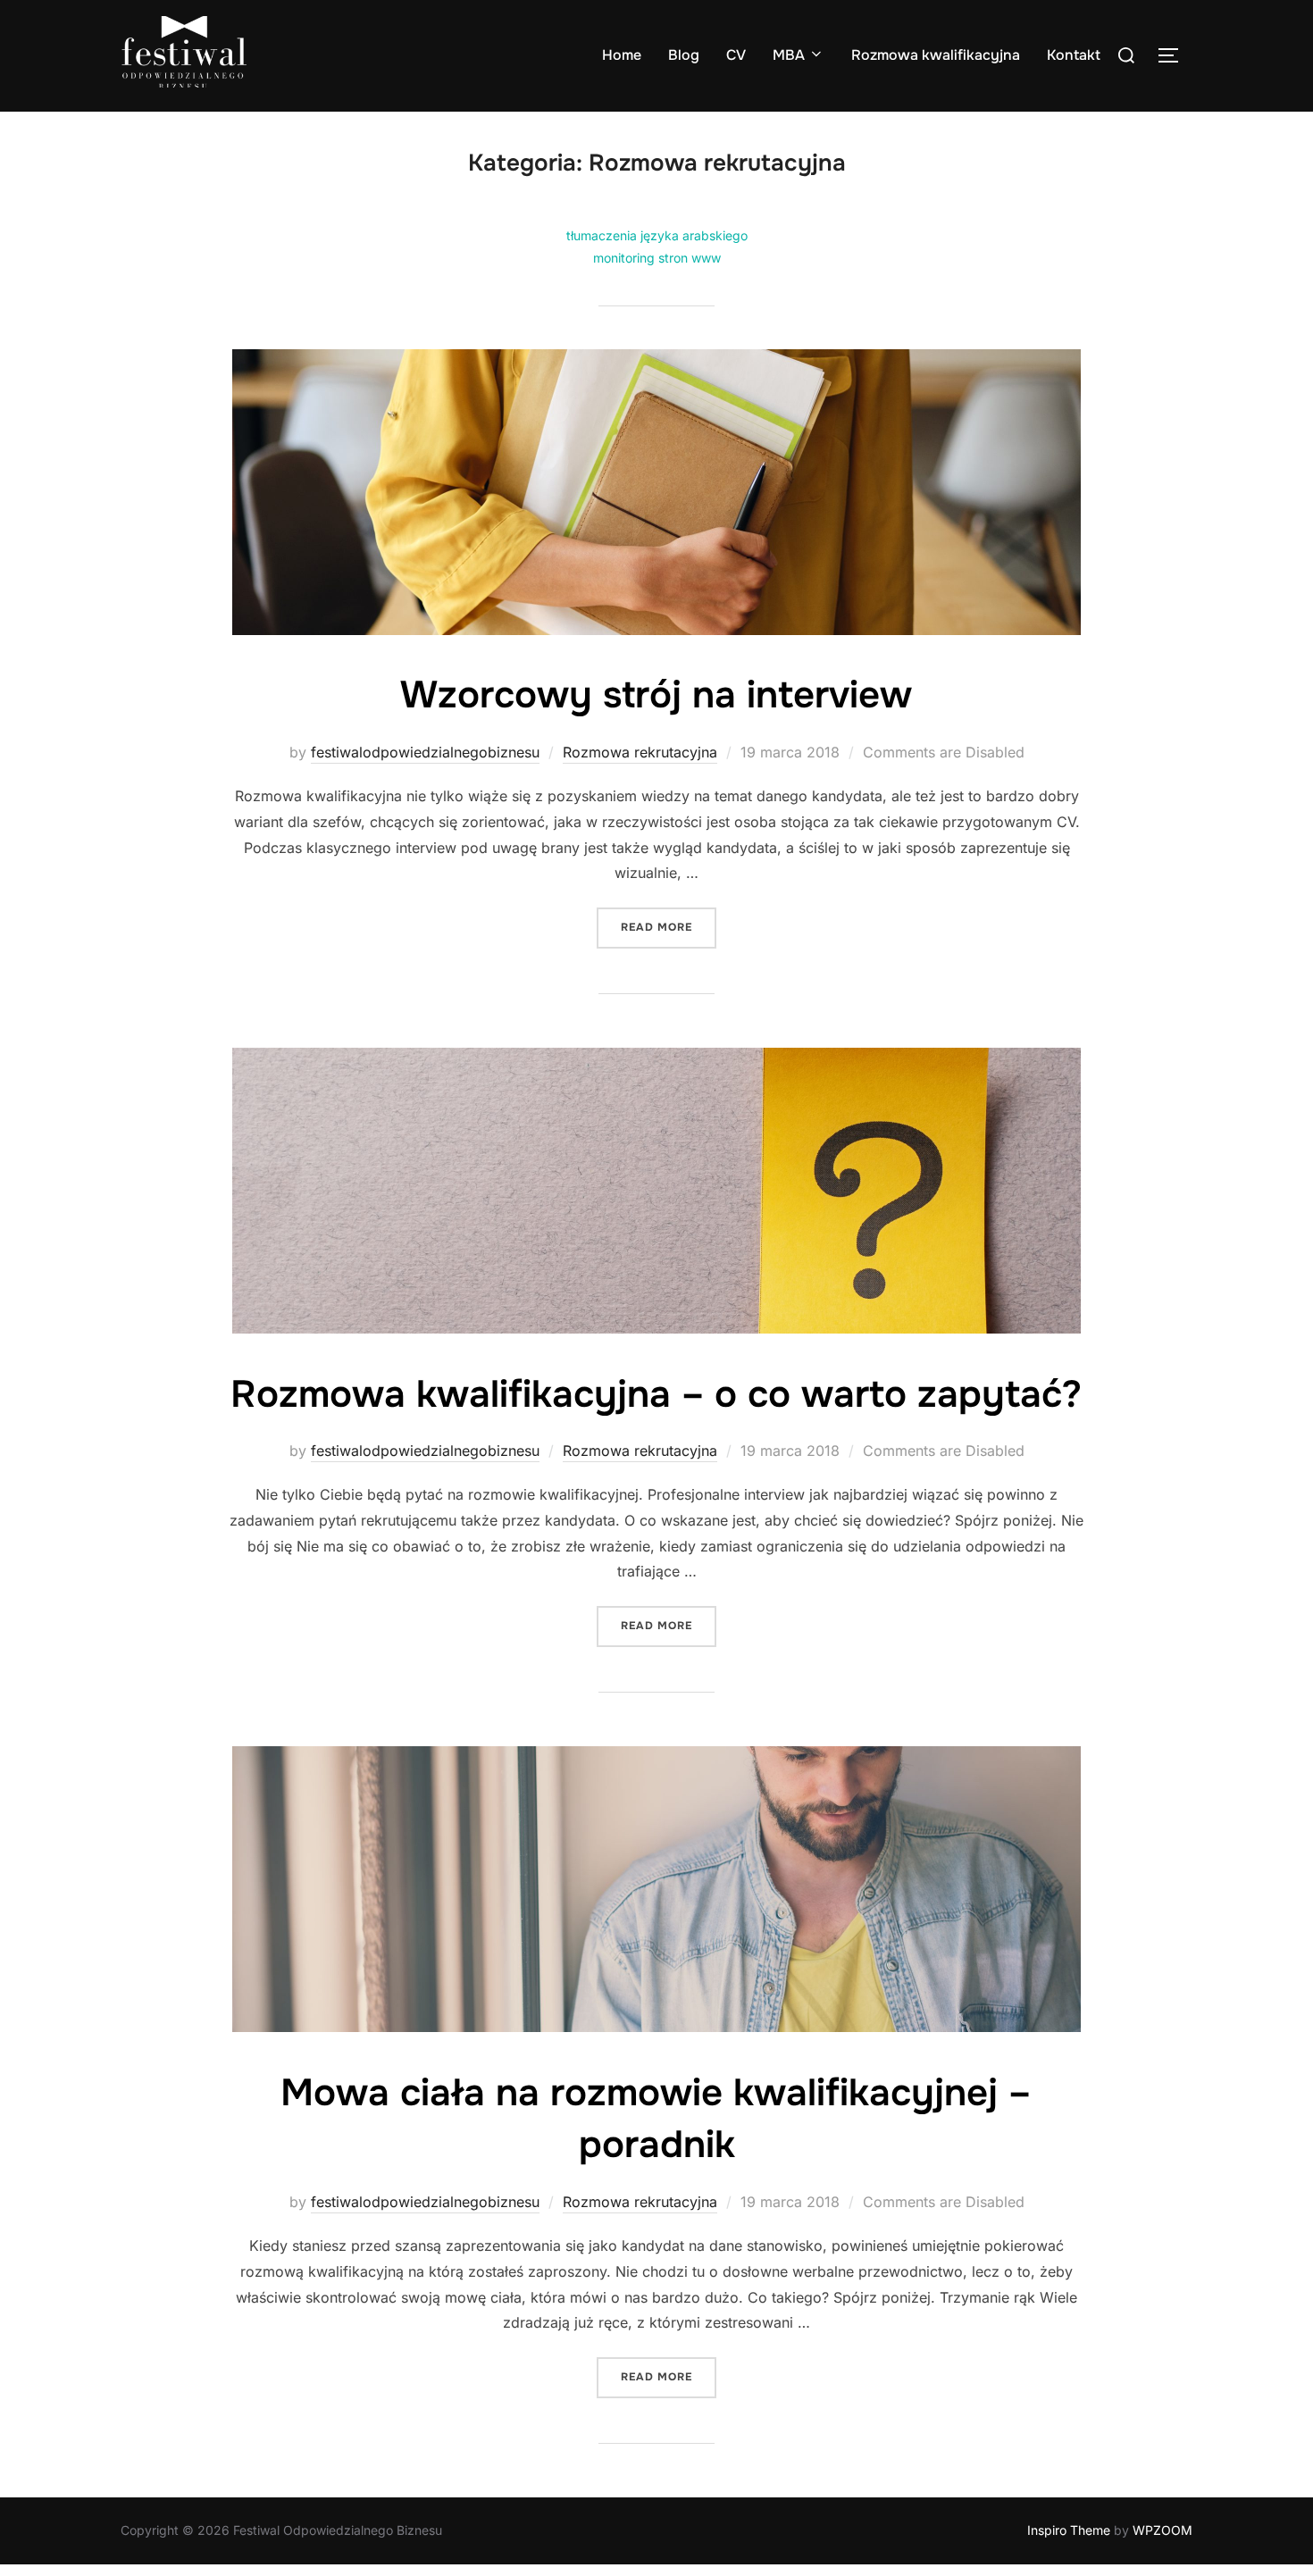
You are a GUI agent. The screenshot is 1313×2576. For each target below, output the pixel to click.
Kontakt (1074, 55)
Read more (669, 927)
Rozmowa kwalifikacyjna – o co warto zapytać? (656, 1394)
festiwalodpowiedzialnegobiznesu (425, 752)
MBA (789, 55)
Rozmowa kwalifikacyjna (936, 55)
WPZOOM (1162, 2530)
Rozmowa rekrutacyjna (640, 752)
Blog (684, 55)
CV (736, 55)
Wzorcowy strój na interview (656, 695)
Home (622, 55)
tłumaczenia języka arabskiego (657, 235)
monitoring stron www (657, 258)
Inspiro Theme (1069, 2530)
